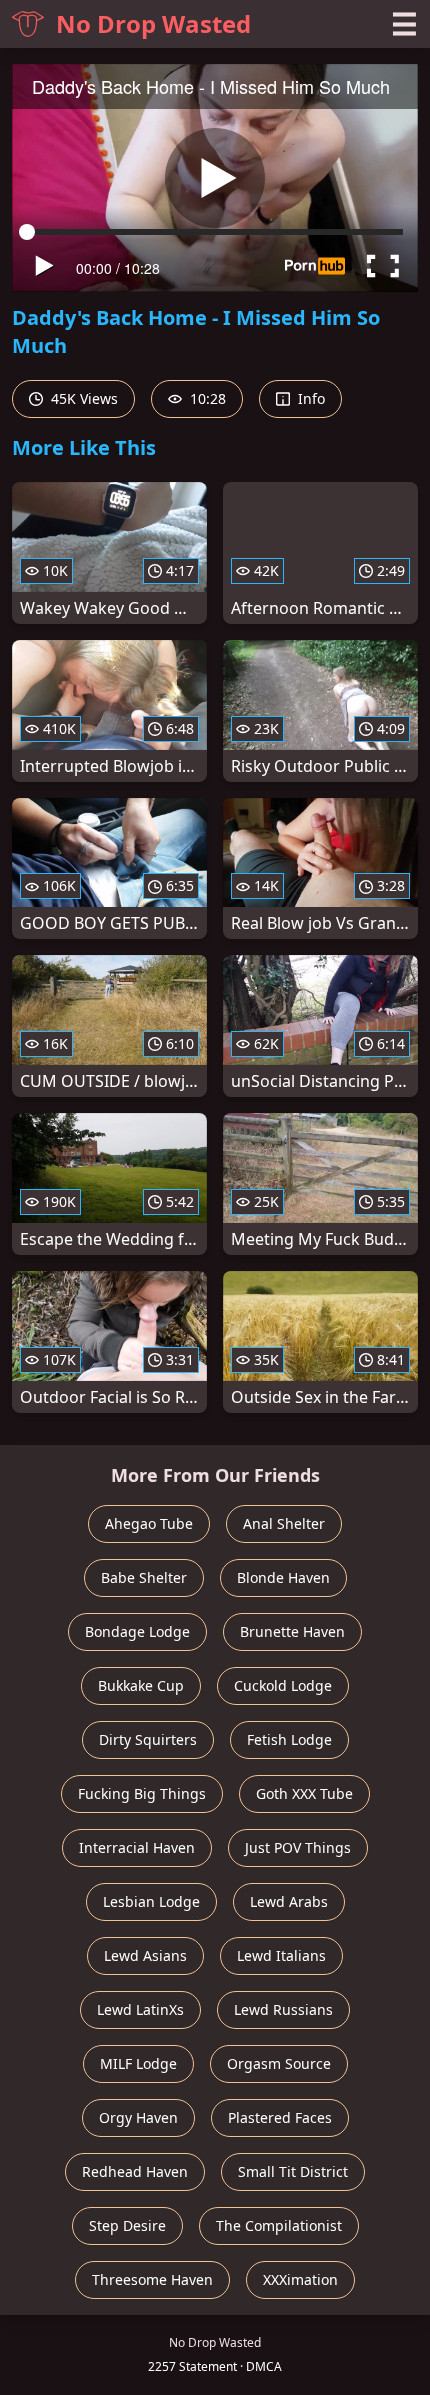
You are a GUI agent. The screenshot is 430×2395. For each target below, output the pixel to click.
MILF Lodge (138, 2063)
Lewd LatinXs (140, 2009)
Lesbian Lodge (151, 1901)
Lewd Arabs (289, 1901)
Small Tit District (293, 2171)
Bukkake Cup (141, 1685)
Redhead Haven (135, 2171)
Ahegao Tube (149, 1523)
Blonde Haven (283, 1577)
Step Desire (127, 2225)
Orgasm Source (279, 2063)
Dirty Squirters (148, 1739)
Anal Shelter (284, 1523)
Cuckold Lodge (283, 1685)
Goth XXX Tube (304, 1793)
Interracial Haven (137, 1847)
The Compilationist (279, 2225)
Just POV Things (298, 1847)
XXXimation (300, 2279)
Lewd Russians (283, 2009)
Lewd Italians (281, 1955)
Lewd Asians (145, 1955)
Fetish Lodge (289, 1739)
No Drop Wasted (153, 23)
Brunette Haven (292, 1631)
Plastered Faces (280, 2117)
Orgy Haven (138, 2117)
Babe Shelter (144, 1577)
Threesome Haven (152, 2279)
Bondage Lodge (137, 1631)
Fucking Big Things (142, 1793)
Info (309, 398)
